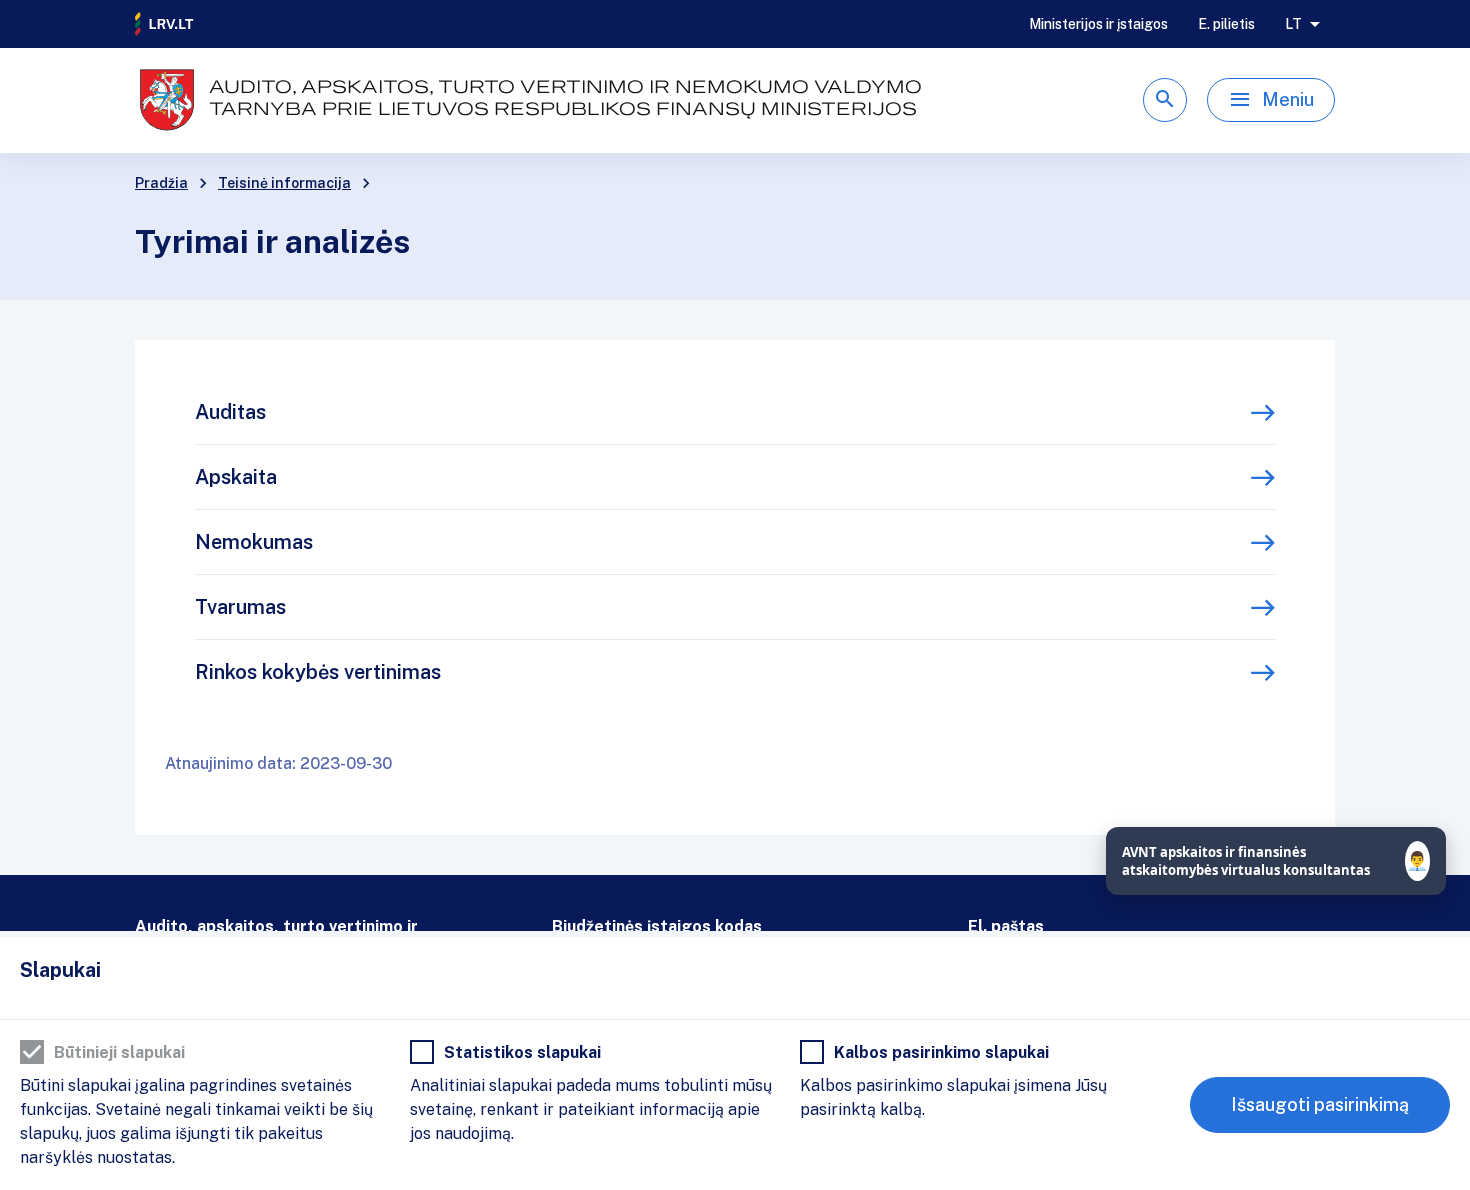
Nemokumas (254, 542)
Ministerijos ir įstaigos (1098, 24)
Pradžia (161, 183)
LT (1293, 24)
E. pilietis (1226, 24)
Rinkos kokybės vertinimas (318, 672)
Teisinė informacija (284, 183)
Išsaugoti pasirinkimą (1320, 1104)
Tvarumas (240, 607)
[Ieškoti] (1165, 100)
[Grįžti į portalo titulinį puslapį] (165, 24)
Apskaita (236, 477)
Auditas (230, 412)
